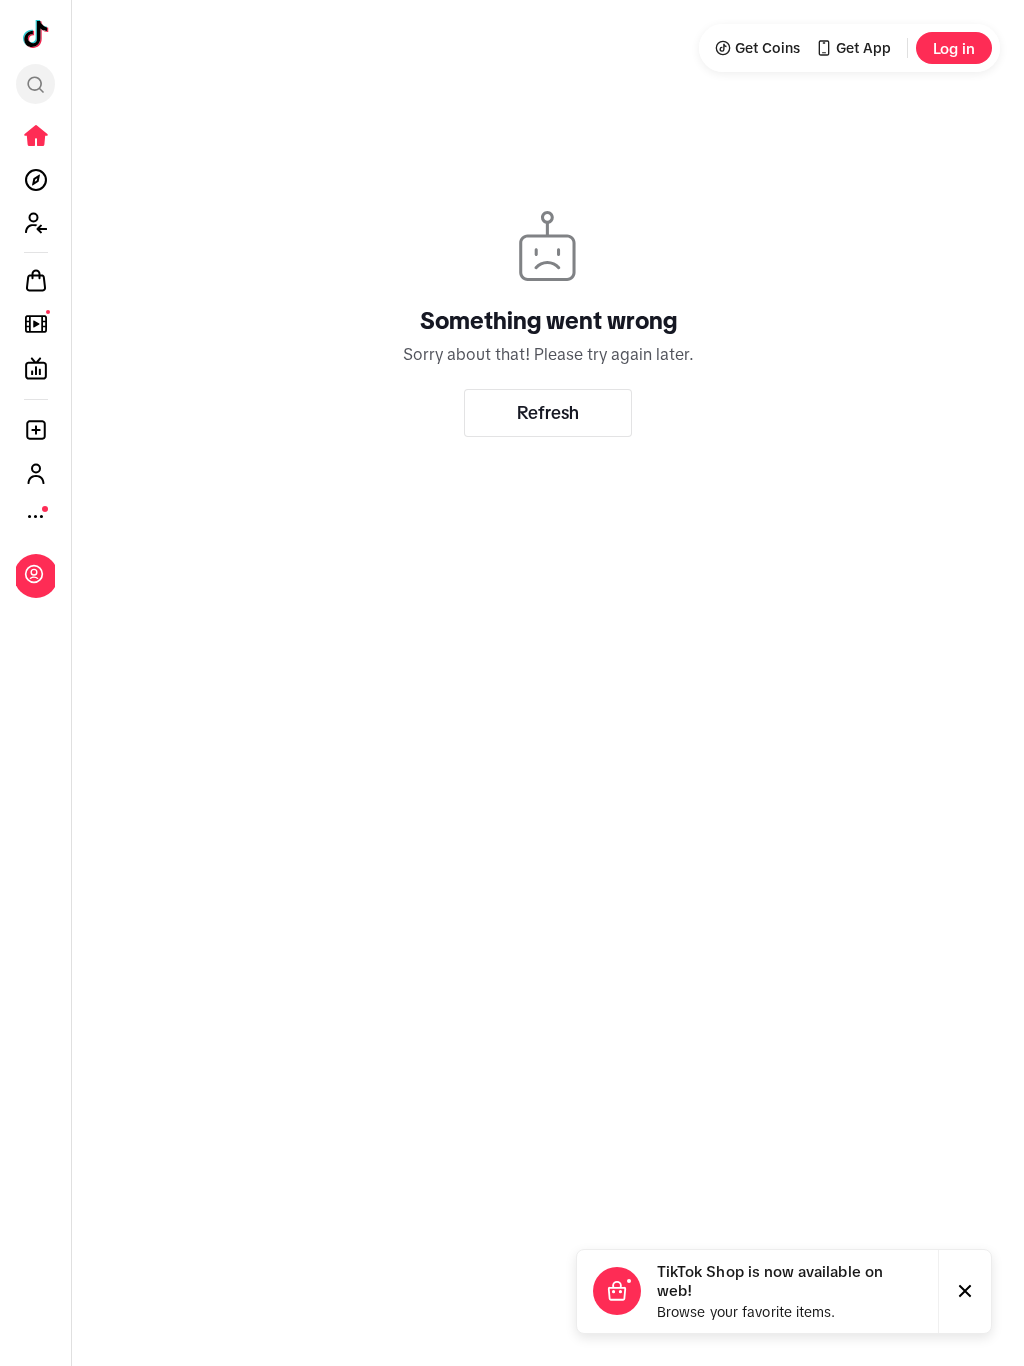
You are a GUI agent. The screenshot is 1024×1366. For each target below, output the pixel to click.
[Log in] (34, 574)
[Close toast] (965, 1291)
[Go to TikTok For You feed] (36, 34)
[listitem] (36, 136)
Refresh (548, 413)
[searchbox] (35, 84)
